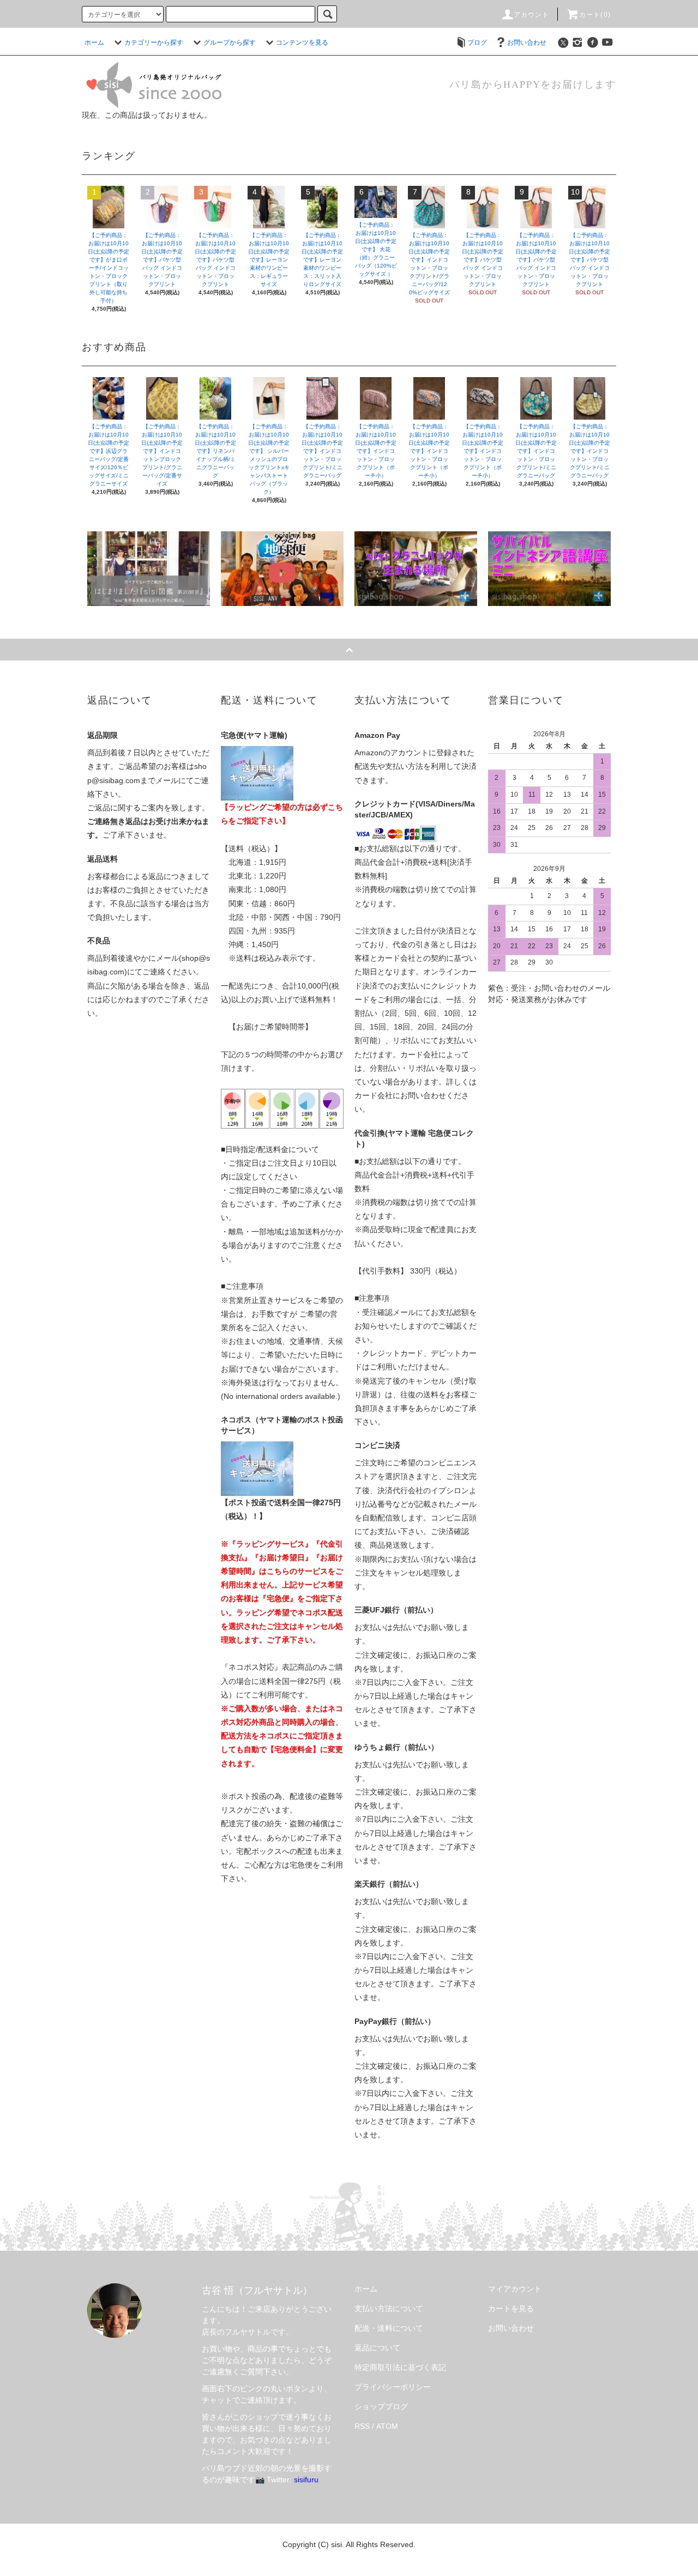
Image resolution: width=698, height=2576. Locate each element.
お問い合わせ (527, 43)
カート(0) (595, 15)
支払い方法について (389, 2308)
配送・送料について (389, 2328)
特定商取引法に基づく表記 (400, 2367)
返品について (377, 2348)
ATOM (387, 2426)
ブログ (477, 43)
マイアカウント (515, 2289)
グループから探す (230, 43)
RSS (362, 2426)
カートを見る (511, 2308)
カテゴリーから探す (154, 43)
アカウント (532, 15)
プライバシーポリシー (393, 2387)
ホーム (94, 43)
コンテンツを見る (302, 43)
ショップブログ (381, 2407)
